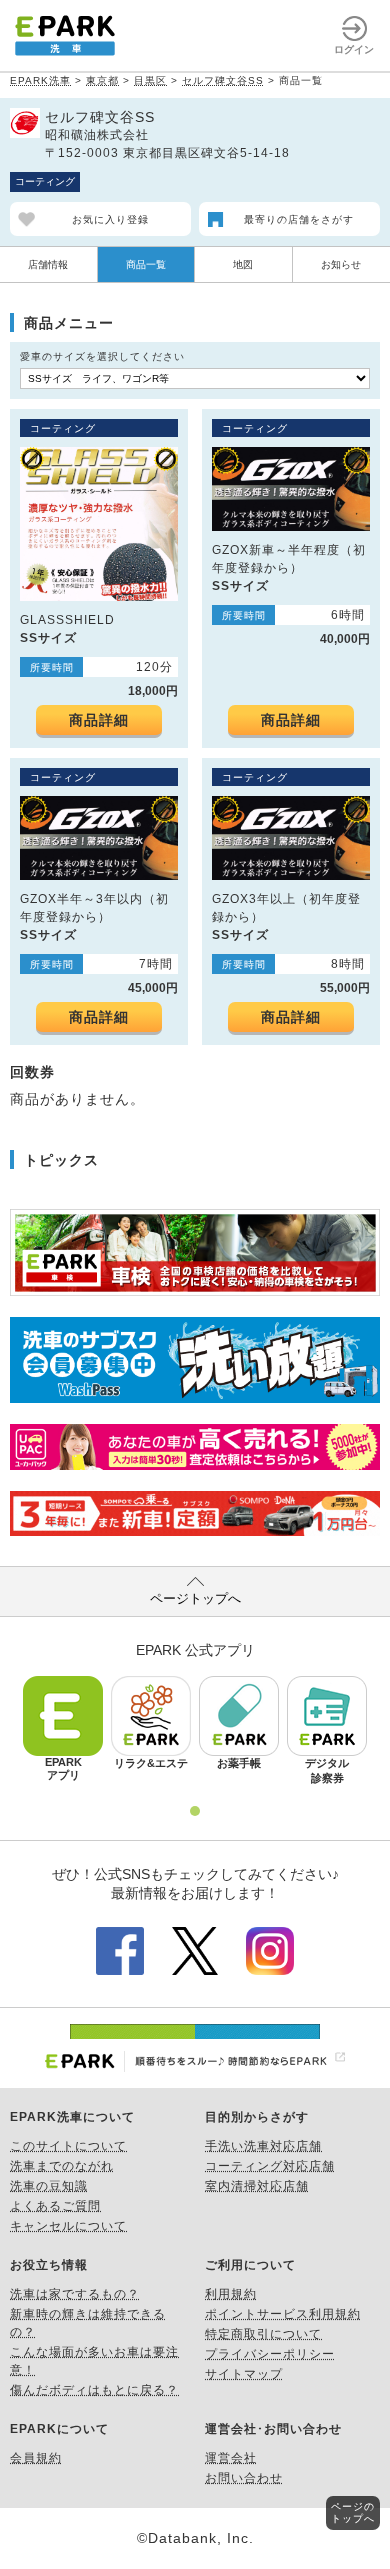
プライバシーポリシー (270, 2354)
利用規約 (231, 2294)
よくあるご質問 (55, 2206)
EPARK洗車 (40, 80)
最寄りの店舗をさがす (299, 219)
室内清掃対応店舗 (257, 2186)
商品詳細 (99, 720)
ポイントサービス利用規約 (283, 2314)
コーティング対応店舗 (270, 2166)
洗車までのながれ (62, 2166)
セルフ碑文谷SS (223, 80)
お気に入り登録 (110, 219)
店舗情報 (48, 264)
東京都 (102, 80)
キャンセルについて (68, 2226)
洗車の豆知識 (49, 2186)
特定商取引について (263, 2334)
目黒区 (150, 80)
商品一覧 (146, 264)
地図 (243, 264)
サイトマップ (244, 2374)
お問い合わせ (244, 2478)
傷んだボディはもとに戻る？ (94, 2390)
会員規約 (36, 2458)
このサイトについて (68, 2146)
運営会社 (231, 2458)
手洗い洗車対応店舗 (263, 2146)
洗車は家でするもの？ (75, 2294)
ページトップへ (195, 1598)
